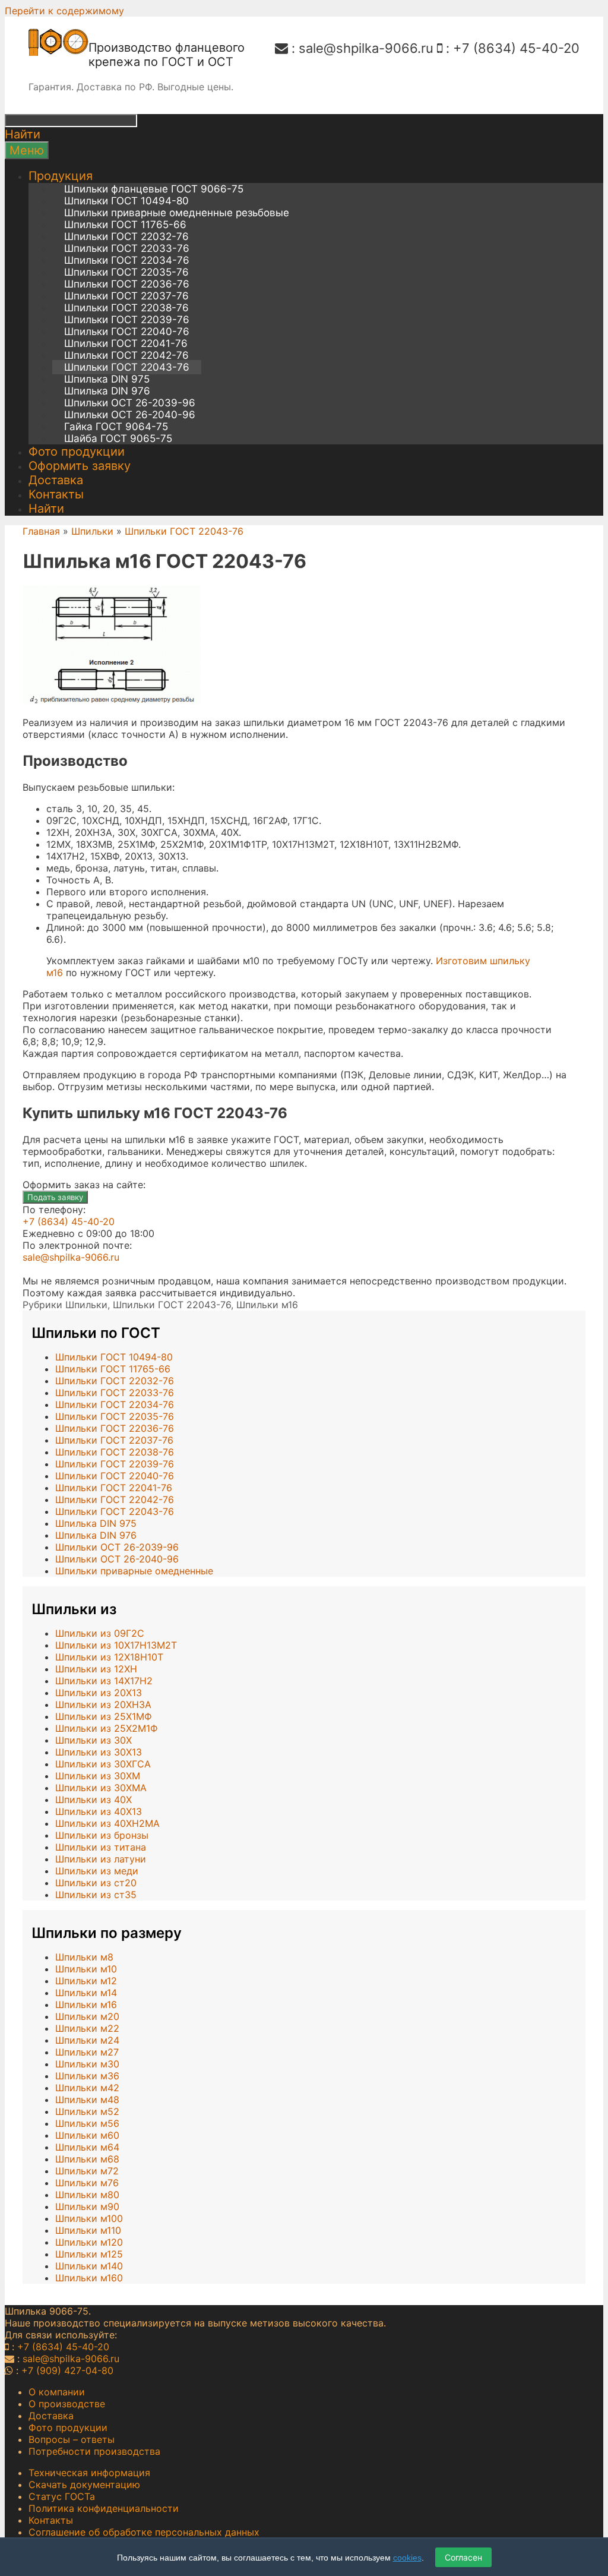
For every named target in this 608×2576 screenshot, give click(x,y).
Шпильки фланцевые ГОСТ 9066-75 (154, 189)
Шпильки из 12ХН (96, 1669)
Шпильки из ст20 (96, 1883)
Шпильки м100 (89, 2218)
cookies (407, 2558)
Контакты (56, 494)
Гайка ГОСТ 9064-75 (116, 427)
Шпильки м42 (87, 2088)
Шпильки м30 (87, 2064)
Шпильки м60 (87, 2135)
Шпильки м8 (84, 1957)
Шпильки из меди (97, 1871)
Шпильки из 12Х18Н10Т (109, 1657)
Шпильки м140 (89, 2266)
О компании (57, 2392)
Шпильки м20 (87, 2016)
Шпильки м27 (87, 2052)
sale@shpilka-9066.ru (366, 48)
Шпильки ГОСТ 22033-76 (127, 248)
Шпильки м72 (87, 2171)
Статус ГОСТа (62, 2496)
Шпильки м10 (86, 1969)
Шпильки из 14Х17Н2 (104, 1681)
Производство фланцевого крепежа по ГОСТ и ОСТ (167, 55)
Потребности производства (94, 2451)
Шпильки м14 (86, 1993)
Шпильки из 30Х (94, 1740)
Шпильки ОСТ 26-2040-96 (130, 415)
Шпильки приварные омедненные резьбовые (177, 213)
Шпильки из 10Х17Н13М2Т (116, 1645)
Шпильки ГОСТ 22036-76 (127, 284)
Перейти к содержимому (64, 11)
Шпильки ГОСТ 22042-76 (126, 355)
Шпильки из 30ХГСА (103, 1764)
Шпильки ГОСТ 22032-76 (126, 236)
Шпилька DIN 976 (107, 391)
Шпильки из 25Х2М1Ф (107, 1728)
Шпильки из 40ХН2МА (107, 1823)
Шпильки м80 (87, 2195)
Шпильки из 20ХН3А (103, 1704)
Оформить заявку (80, 466)
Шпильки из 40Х (94, 1800)
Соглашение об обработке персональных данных (144, 2532)
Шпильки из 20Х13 (99, 1693)
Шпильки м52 (87, 2111)
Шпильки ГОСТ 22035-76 (126, 272)
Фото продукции (77, 452)
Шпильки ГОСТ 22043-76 (127, 367)
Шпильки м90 (87, 2206)
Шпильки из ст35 (96, 1895)
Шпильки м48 (87, 2100)
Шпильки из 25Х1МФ (104, 1716)
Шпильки (92, 531)
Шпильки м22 (87, 2028)
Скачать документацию (84, 2485)
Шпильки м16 (267, 1305)
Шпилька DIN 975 (107, 379)
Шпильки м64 (87, 2147)
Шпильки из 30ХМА (101, 1788)
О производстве (67, 2404)
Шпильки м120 (89, 2242)
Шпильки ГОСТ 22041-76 (126, 343)
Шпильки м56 (87, 2123)
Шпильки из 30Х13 (99, 1752)
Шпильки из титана (101, 1847)
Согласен (463, 2557)
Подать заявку (55, 1197)
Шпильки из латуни (101, 1859)
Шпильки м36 (87, 2076)
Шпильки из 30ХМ (98, 1776)
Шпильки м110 (88, 2230)
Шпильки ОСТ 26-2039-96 (130, 403)
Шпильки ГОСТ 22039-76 (127, 320)
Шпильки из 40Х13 (99, 1811)
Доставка (56, 480)
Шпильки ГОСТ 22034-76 (127, 260)
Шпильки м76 (87, 2183)
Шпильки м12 (86, 1981)
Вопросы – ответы (72, 2439)
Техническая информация (89, 2473)
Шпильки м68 (87, 2159)
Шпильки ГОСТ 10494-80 (126, 201)
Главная (41, 531)
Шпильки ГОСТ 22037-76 (126, 296)
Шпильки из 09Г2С (100, 1633)
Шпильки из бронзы (102, 1835)
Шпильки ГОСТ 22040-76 (127, 332)
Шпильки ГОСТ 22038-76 (126, 308)
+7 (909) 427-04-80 (67, 2370)
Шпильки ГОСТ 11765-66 (125, 225)
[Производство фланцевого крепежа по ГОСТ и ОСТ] (58, 52)
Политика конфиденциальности (104, 2508)
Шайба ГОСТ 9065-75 (118, 438)
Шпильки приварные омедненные (134, 1571)
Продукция (61, 176)
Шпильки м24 (87, 2040)
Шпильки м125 (89, 2254)
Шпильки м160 (89, 2278)
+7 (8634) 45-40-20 (516, 48)
